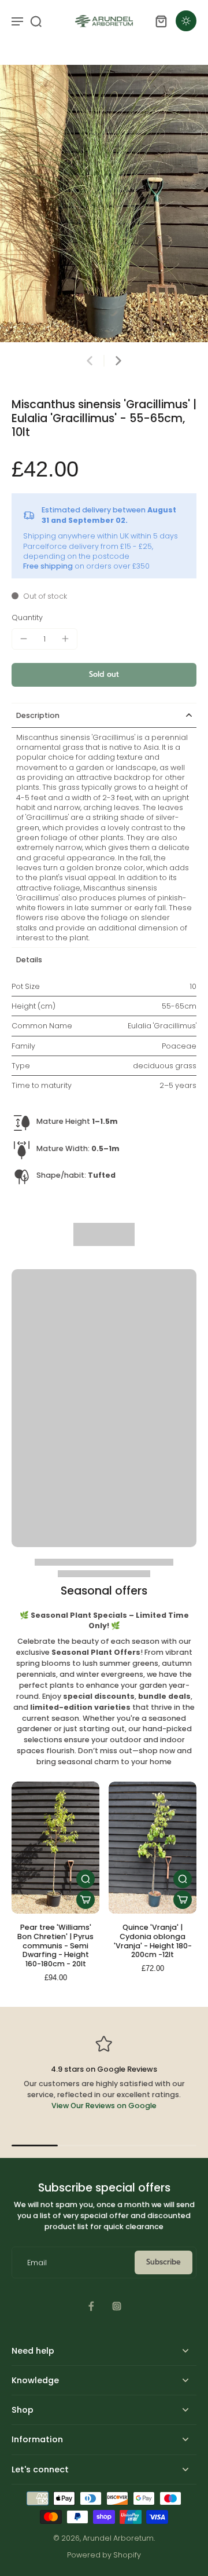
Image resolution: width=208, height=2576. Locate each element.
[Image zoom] (104, 204)
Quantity (27, 618)
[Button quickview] (86, 1879)
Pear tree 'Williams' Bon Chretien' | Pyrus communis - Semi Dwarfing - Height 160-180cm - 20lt (55, 1945)
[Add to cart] (86, 1900)
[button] (104, 675)
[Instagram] (117, 2306)
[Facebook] (91, 2306)
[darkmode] (186, 21)
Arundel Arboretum (118, 2538)
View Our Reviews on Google (104, 2106)
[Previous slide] (90, 361)
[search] (36, 21)
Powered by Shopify (104, 2555)
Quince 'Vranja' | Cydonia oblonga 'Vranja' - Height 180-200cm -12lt (153, 1941)
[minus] (24, 639)
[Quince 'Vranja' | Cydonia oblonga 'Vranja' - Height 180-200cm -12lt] (153, 1848)
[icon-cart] (161, 21)
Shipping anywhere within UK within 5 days (101, 536)
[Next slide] (118, 361)
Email (37, 2262)
